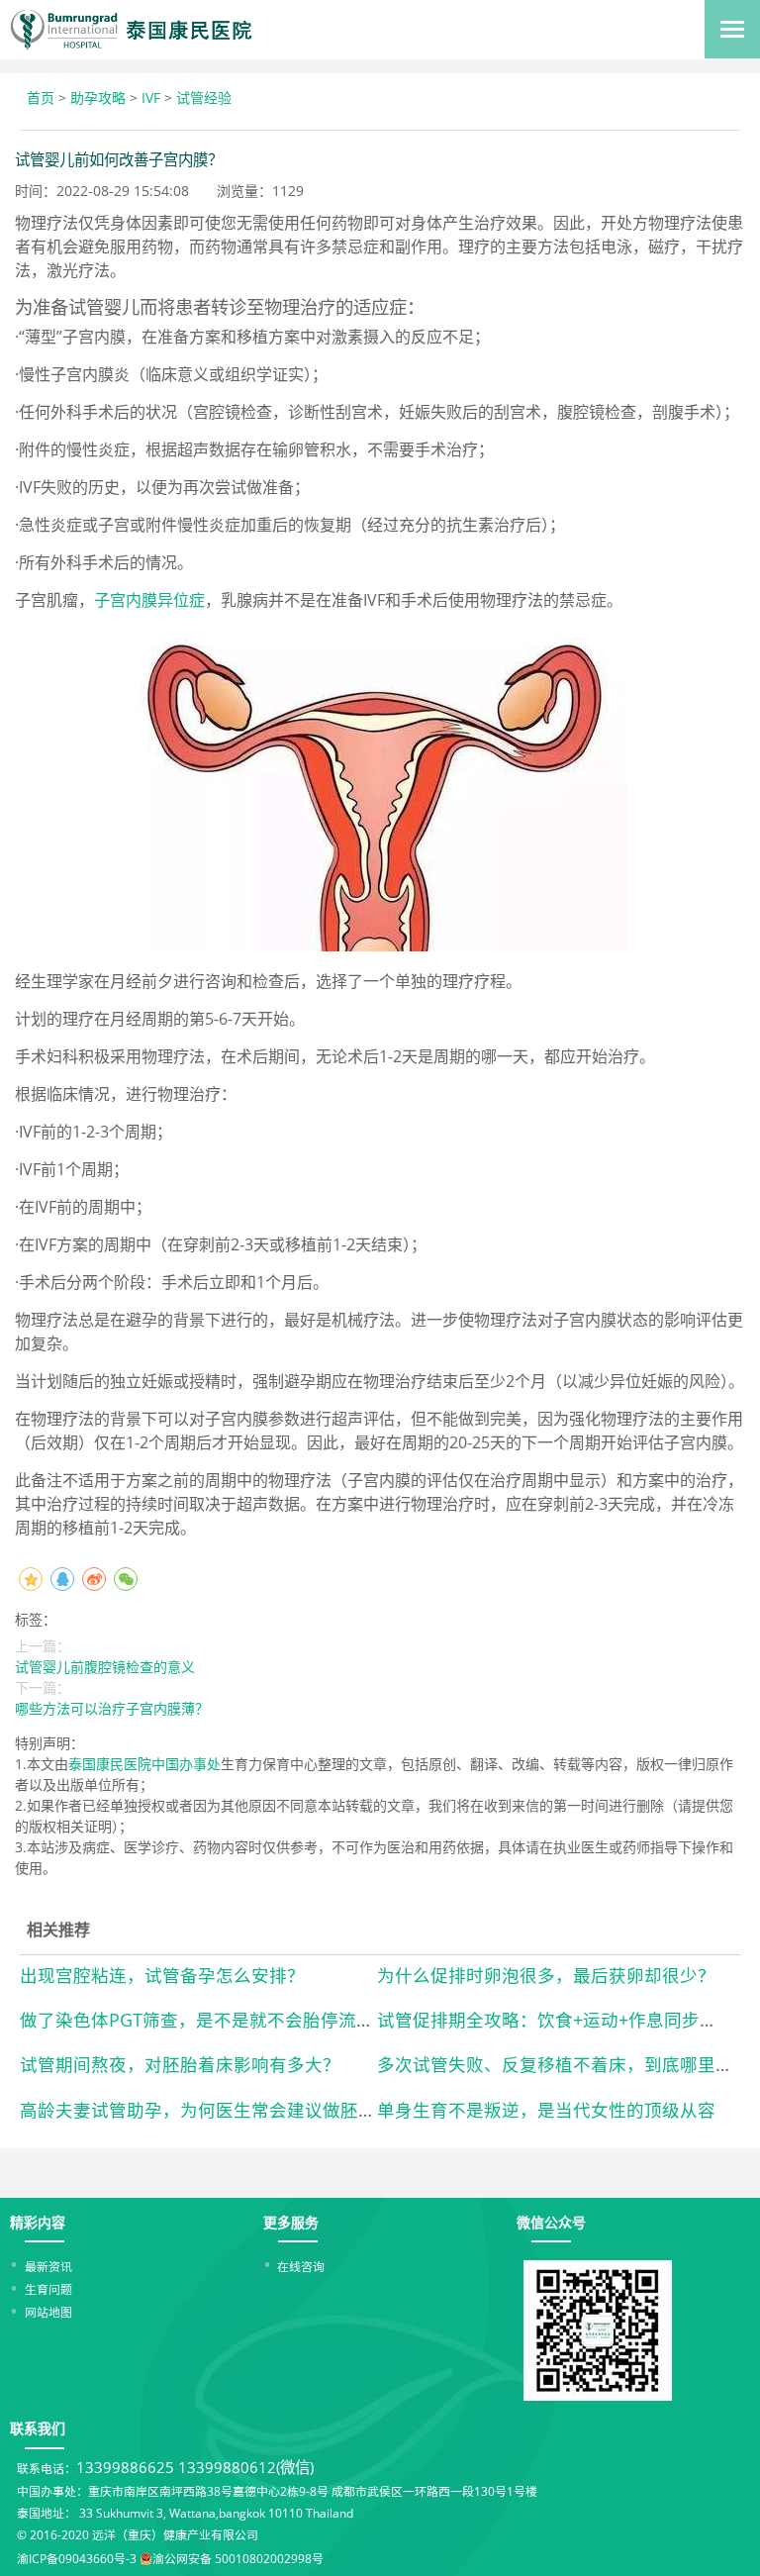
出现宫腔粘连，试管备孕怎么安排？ (162, 1975)
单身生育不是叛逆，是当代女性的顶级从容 (546, 2110)
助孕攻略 (98, 98)
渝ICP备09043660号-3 (77, 2558)
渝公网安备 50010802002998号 (238, 2558)
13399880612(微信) (246, 2468)
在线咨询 (301, 2266)
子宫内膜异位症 (149, 600)
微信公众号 (551, 2222)
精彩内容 (38, 2222)
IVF (151, 98)
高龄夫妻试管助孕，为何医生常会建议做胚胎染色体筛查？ (251, 2110)
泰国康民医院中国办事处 (144, 1764)
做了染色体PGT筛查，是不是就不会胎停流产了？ (215, 2020)
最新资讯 (48, 2266)
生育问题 (48, 2289)
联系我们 (38, 2428)
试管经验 (204, 98)
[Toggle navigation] (732, 29)
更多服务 (291, 2222)
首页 (41, 98)
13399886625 (125, 2468)
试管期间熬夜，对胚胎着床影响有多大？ (180, 2064)
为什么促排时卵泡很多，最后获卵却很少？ (546, 1975)
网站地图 (48, 2312)
